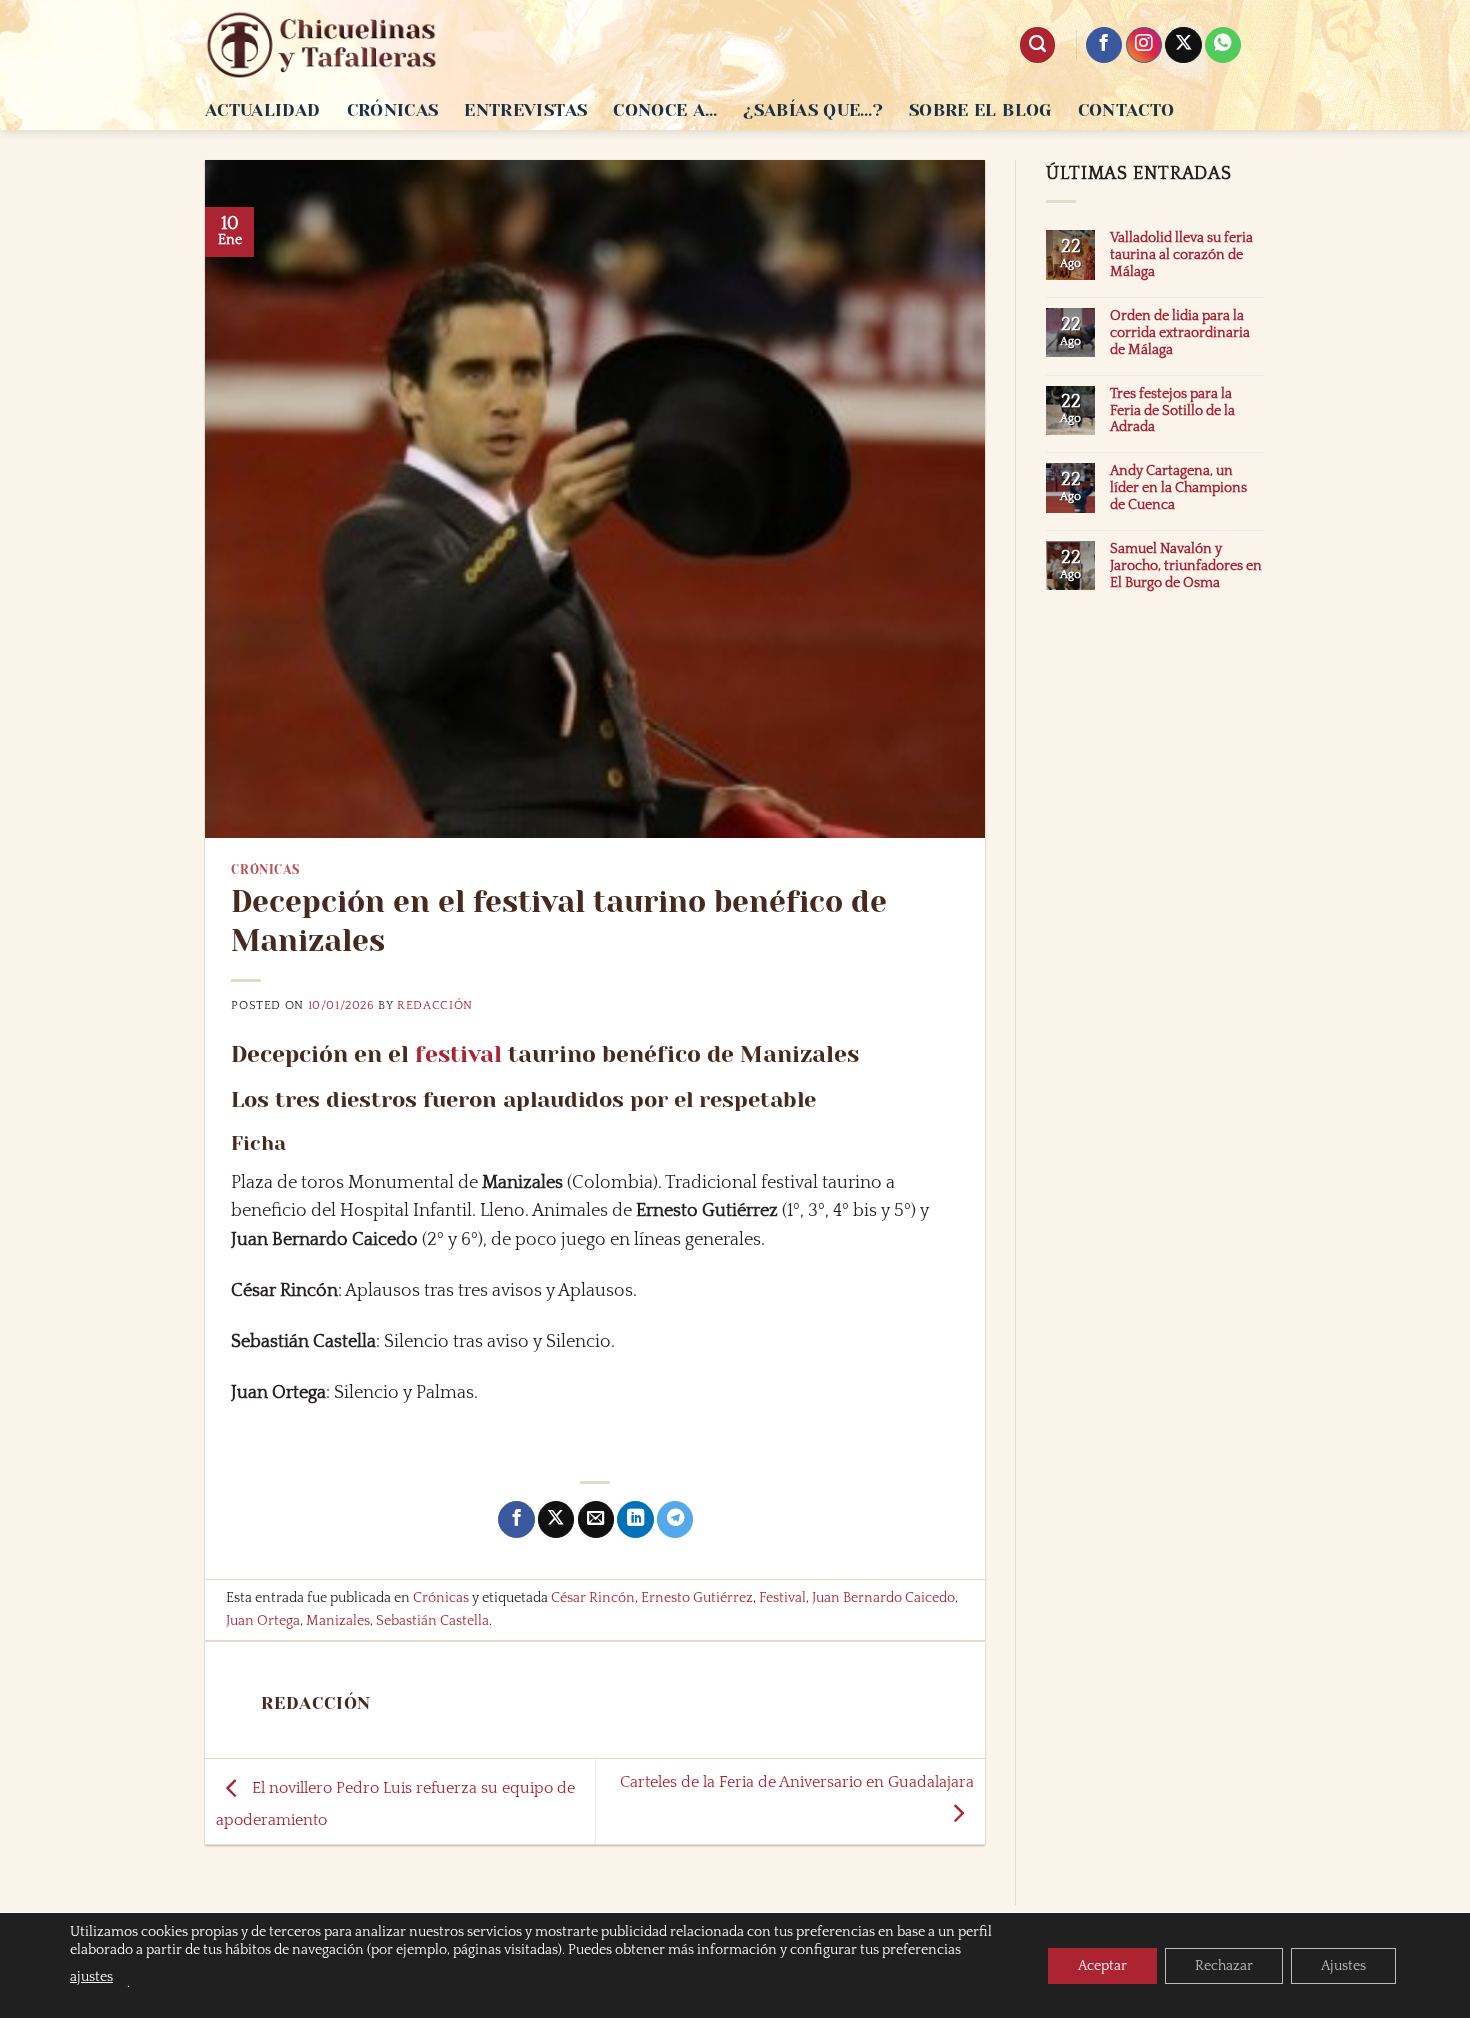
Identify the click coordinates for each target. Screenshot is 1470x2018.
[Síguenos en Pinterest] (1223, 45)
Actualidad (263, 110)
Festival (782, 1598)
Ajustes (1343, 1966)
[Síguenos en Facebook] (1104, 45)
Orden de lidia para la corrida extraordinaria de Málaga (1180, 333)
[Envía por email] (596, 1519)
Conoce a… (665, 110)
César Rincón (593, 1598)
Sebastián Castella (432, 1621)
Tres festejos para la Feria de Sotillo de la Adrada (1172, 411)
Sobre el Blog (980, 110)
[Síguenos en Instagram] (1144, 45)
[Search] (1037, 45)
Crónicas (393, 110)
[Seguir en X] (1183, 45)
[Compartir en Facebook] (516, 1519)
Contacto (1126, 110)
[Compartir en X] (556, 1519)
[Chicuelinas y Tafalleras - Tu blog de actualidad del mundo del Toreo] (322, 45)
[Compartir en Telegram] (675, 1519)
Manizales (338, 1621)
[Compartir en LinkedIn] (635, 1519)
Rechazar (1224, 1966)
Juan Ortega (263, 1621)
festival (458, 1054)
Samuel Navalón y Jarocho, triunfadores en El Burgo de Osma (1186, 566)
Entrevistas (525, 110)
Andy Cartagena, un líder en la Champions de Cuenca (1178, 488)
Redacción (435, 1005)
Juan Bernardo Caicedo (883, 1598)
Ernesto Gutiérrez (697, 1598)
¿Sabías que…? (813, 110)
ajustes (91, 1977)
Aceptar (1102, 1966)
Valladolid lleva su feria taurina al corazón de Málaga (1181, 255)
